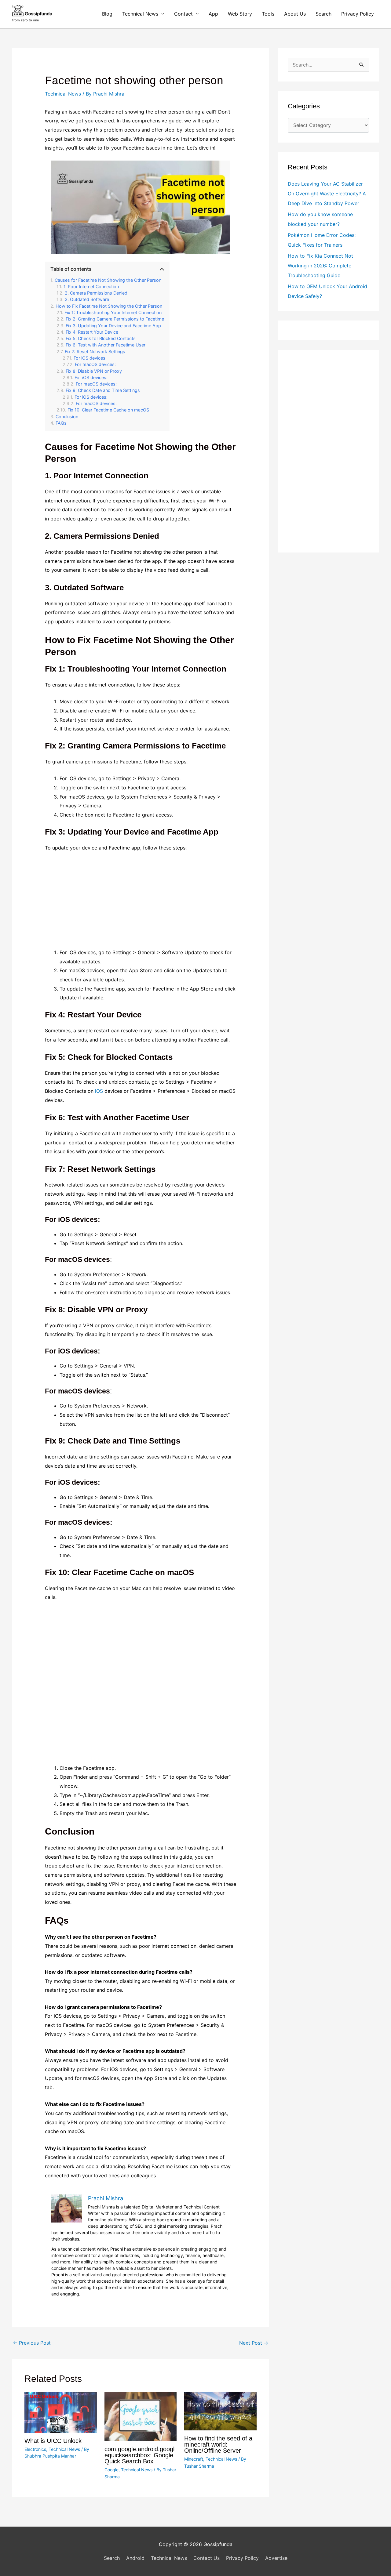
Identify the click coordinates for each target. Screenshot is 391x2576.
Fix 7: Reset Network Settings (95, 351)
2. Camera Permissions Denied (96, 293)
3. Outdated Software (87, 299)
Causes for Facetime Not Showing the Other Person (108, 280)
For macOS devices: (95, 364)
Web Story (240, 14)
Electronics (35, 2449)
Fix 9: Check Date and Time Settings (103, 390)
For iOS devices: (90, 358)
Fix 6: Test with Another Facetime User (106, 345)
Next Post (254, 2343)
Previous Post (32, 2343)
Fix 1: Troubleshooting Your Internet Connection (113, 312)
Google (111, 2470)
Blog (107, 14)
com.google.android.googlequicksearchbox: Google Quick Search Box (139, 2455)
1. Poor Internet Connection (91, 286)
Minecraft (194, 2459)
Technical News (140, 14)
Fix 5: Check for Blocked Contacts (101, 338)
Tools (268, 14)
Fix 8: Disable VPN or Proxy (94, 371)
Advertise (276, 2558)
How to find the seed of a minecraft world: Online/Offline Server (218, 2444)
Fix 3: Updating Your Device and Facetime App (113, 326)
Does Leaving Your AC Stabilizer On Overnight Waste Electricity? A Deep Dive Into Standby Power (327, 194)
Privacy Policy (358, 14)
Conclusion (67, 417)
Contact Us (206, 2558)
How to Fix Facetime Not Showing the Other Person (109, 306)
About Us (295, 14)
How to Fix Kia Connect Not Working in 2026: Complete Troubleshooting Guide (320, 266)
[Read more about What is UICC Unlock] (61, 2412)
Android (135, 2558)
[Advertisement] (141, 903)
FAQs (61, 423)
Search (323, 14)
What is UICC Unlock (53, 2441)
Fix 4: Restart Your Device (92, 332)
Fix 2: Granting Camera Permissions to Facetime (115, 319)
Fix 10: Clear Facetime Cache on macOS (108, 410)
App (213, 14)
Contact (183, 14)
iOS (99, 1091)
